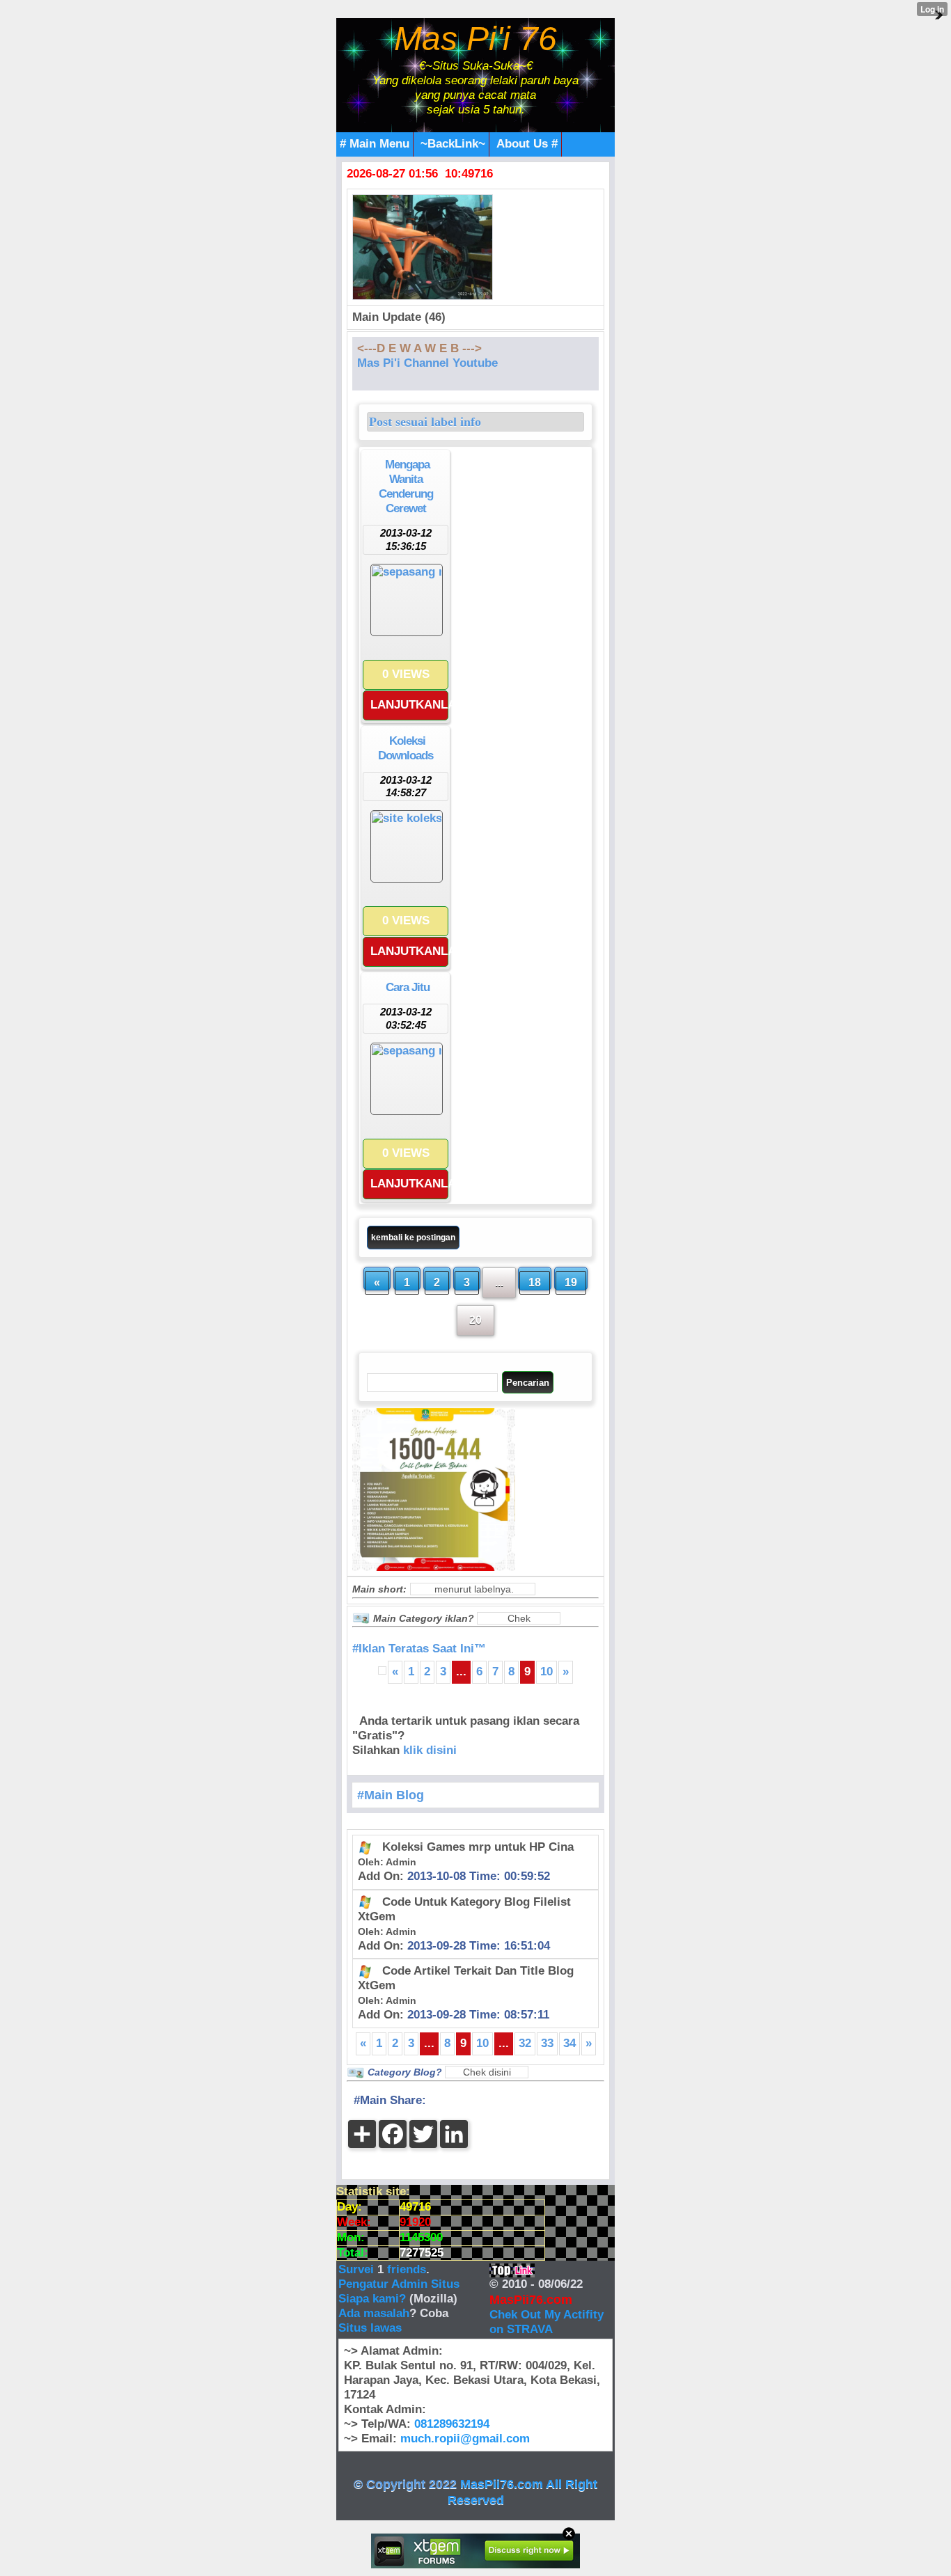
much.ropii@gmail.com (465, 2439)
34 (569, 2043)
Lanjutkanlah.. (409, 705)
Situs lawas (370, 2328)
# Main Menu (375, 144)
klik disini (430, 1750)
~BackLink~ (453, 144)
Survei (358, 2269)
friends (407, 2269)
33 (547, 2043)
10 (547, 1672)
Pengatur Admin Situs (399, 2284)
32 (525, 2043)
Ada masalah (374, 2313)
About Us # (527, 144)
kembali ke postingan (413, 1238)
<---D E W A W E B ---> (419, 348)
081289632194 (452, 2424)
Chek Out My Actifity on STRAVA (547, 2322)
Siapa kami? (372, 2299)
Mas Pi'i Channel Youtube (427, 363)
